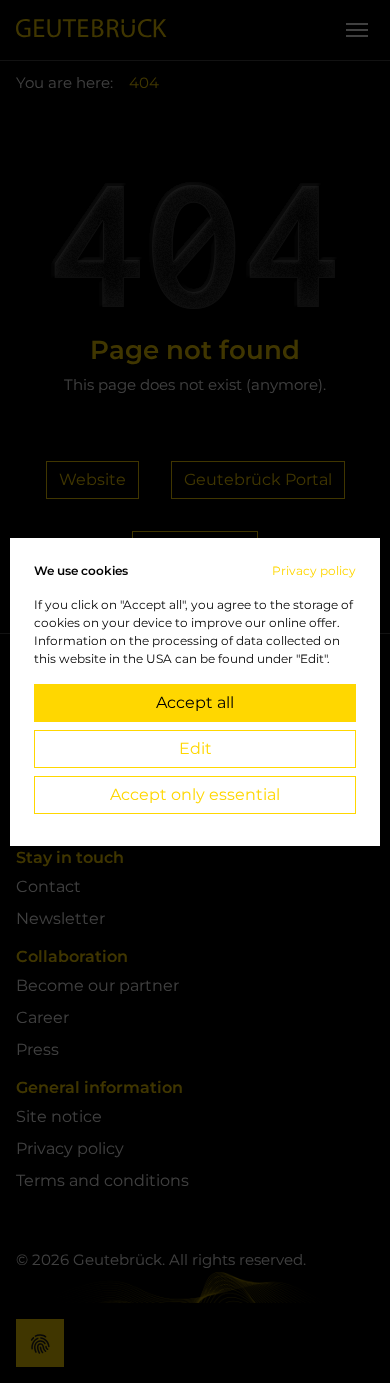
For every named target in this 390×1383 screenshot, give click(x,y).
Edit (195, 748)
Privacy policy (314, 570)
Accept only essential (195, 794)
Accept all (195, 702)
